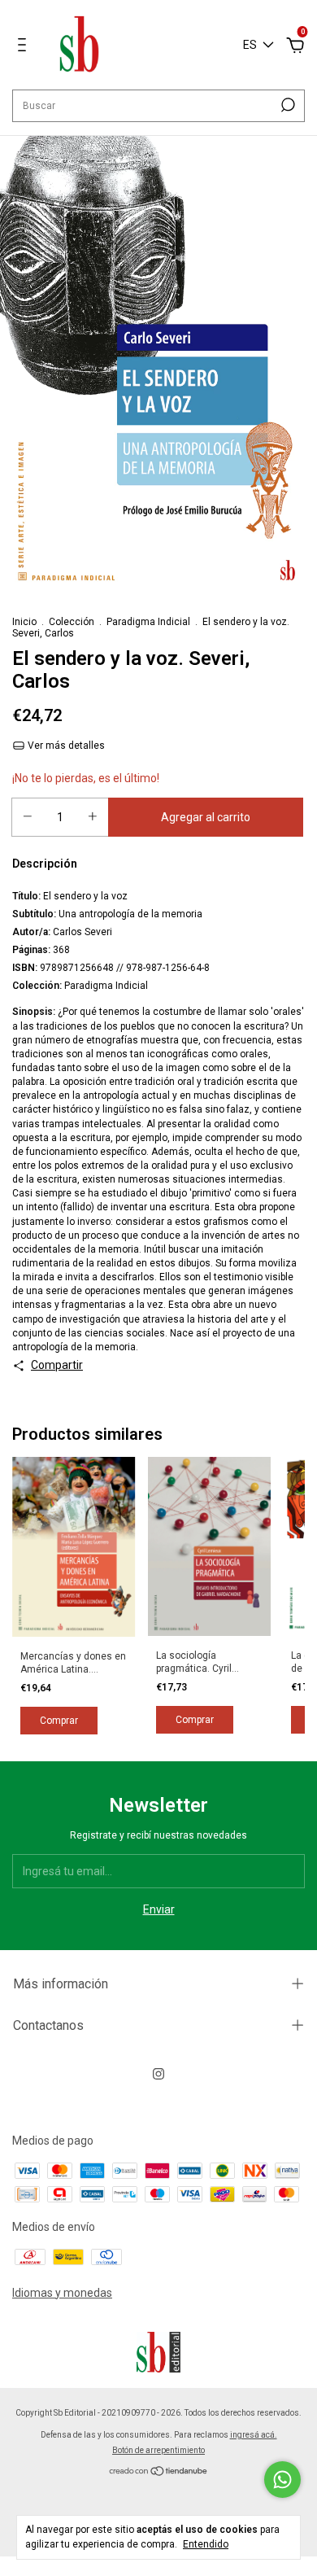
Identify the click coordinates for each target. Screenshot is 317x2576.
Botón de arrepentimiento (158, 2450)
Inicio (24, 622)
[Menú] (25, 47)
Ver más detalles (65, 746)
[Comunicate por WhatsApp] (282, 2480)
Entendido (206, 2544)
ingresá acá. (254, 2435)
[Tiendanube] (159, 2472)
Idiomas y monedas (62, 2293)
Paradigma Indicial (148, 622)
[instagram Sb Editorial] (158, 2074)
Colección (72, 622)
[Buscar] (287, 105)
